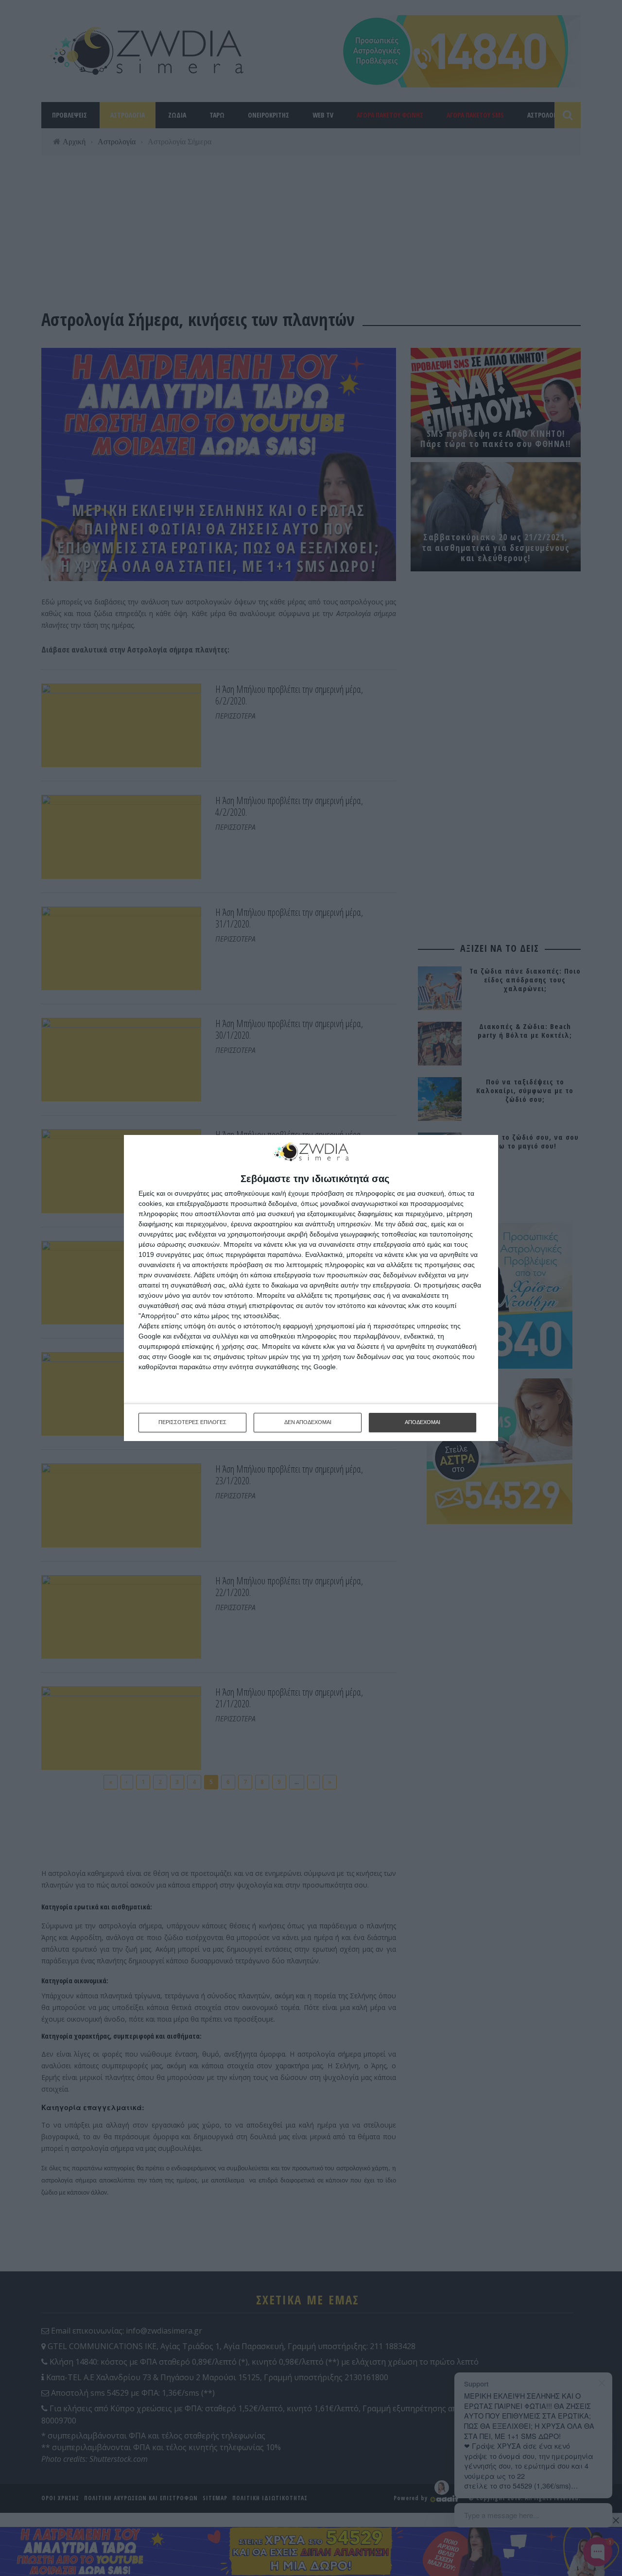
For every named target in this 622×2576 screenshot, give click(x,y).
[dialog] (311, 1288)
